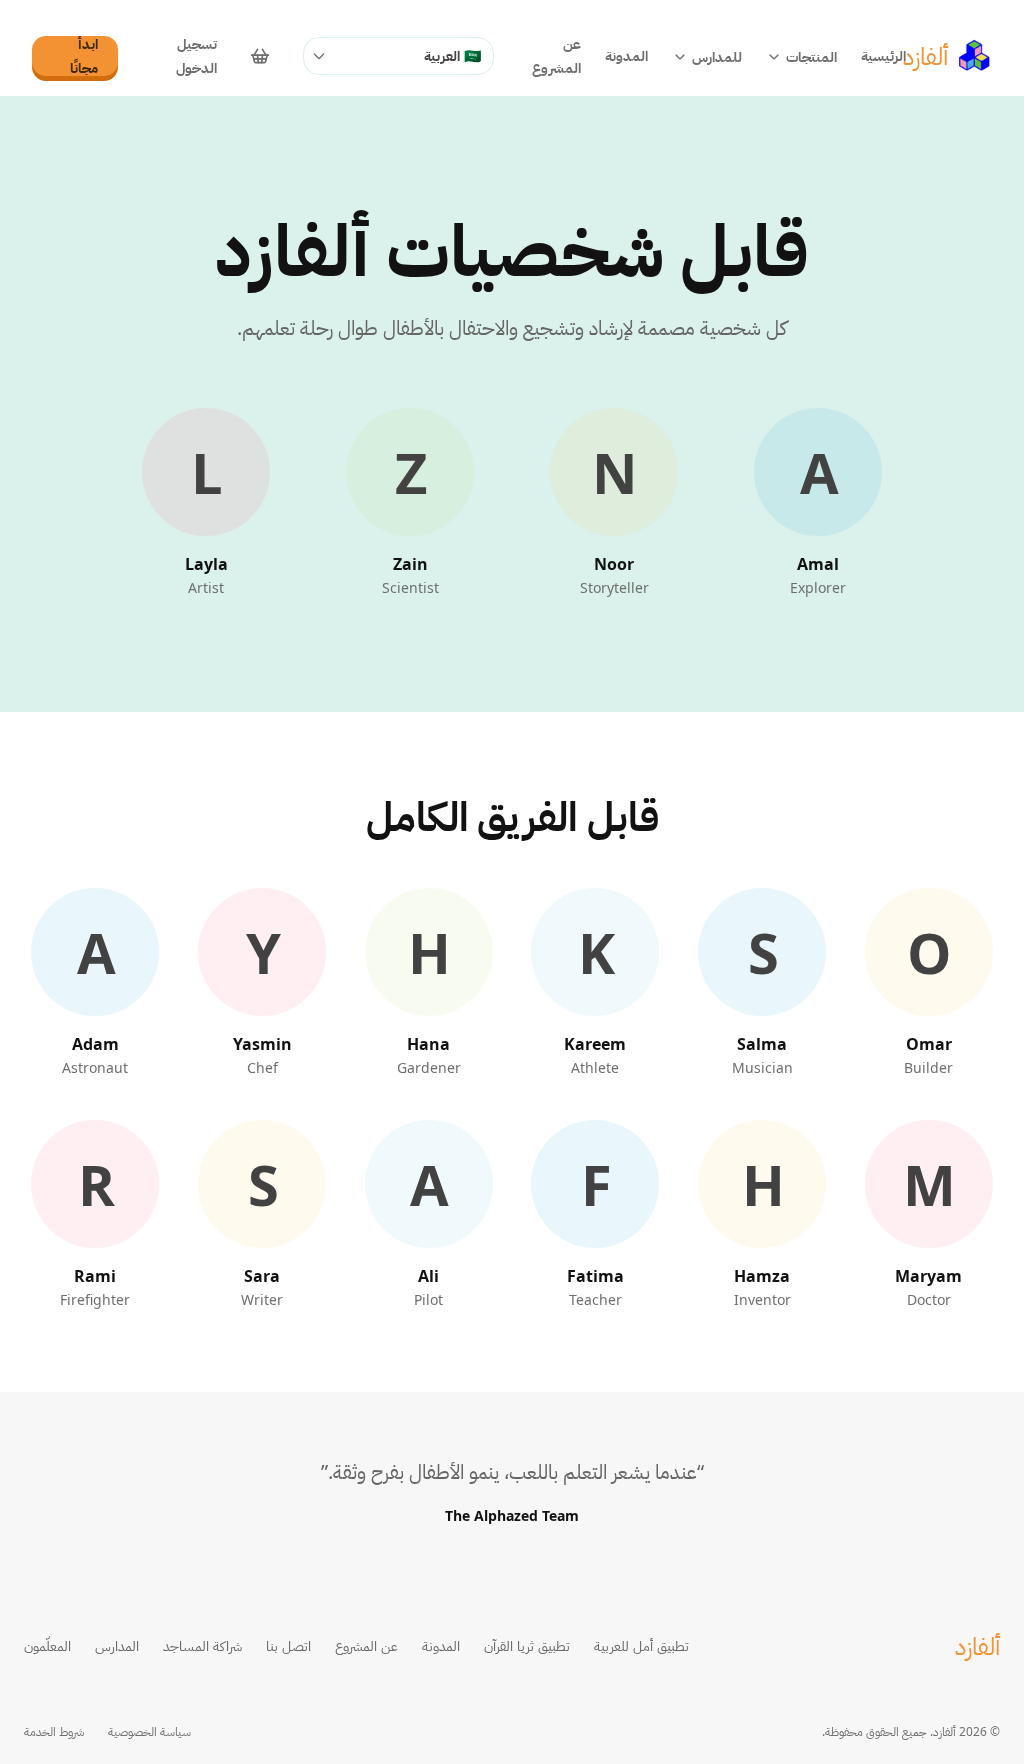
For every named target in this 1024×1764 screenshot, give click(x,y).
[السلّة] (260, 56)
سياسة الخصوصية (149, 1732)
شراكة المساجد (202, 1645)
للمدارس (717, 56)
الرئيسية (883, 55)
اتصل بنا (288, 1645)
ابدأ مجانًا (84, 56)
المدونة (626, 55)
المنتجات (811, 56)
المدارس (117, 1645)
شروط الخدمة (54, 1732)
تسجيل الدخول (196, 55)
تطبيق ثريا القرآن (527, 1645)
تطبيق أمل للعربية (641, 1645)
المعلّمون (47, 1645)
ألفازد (977, 1646)
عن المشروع (556, 55)
